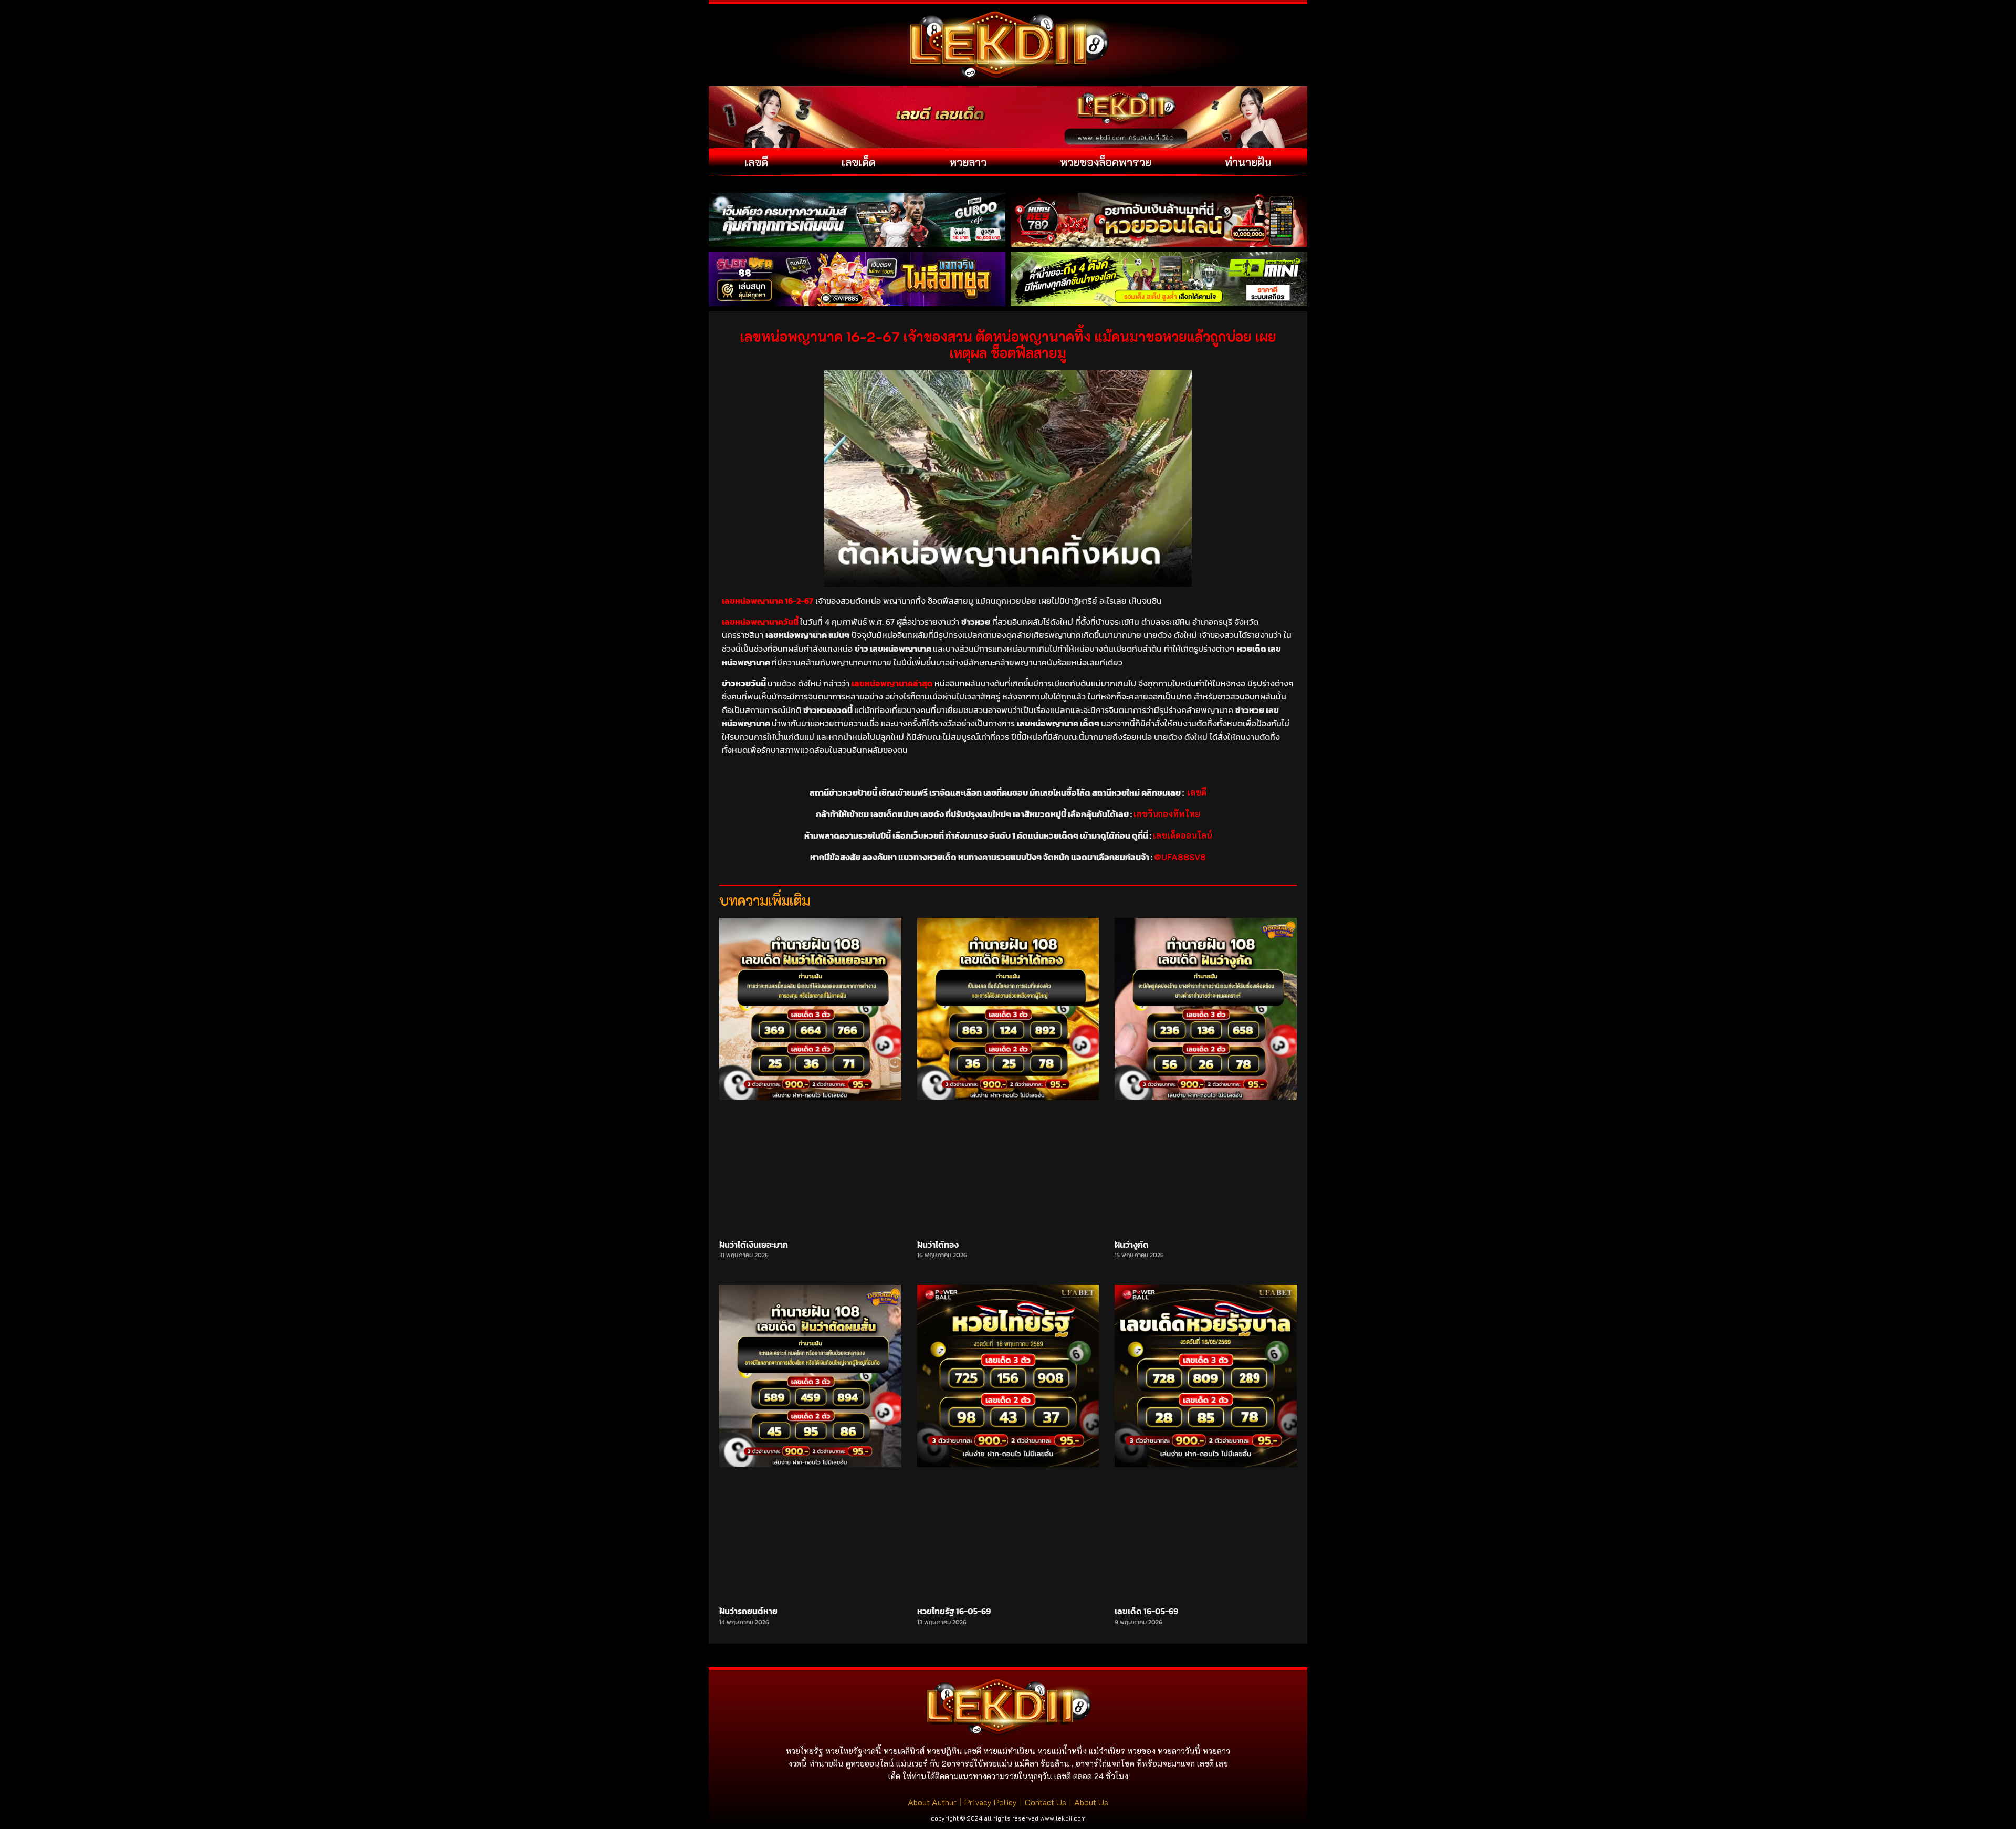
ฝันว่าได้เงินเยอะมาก (754, 1245)
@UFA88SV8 (1180, 857)
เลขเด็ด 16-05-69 (1146, 1611)
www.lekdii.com (1063, 1818)
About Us (1091, 1802)
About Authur (932, 1802)
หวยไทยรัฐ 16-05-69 (954, 1611)
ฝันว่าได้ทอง (938, 1245)
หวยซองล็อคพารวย (1106, 162)
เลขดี (756, 162)
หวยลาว (968, 162)
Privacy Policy (991, 1802)
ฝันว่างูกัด (1132, 1245)
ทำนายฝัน (1248, 162)
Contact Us (1046, 1802)
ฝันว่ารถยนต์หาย (748, 1611)
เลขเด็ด (859, 162)
